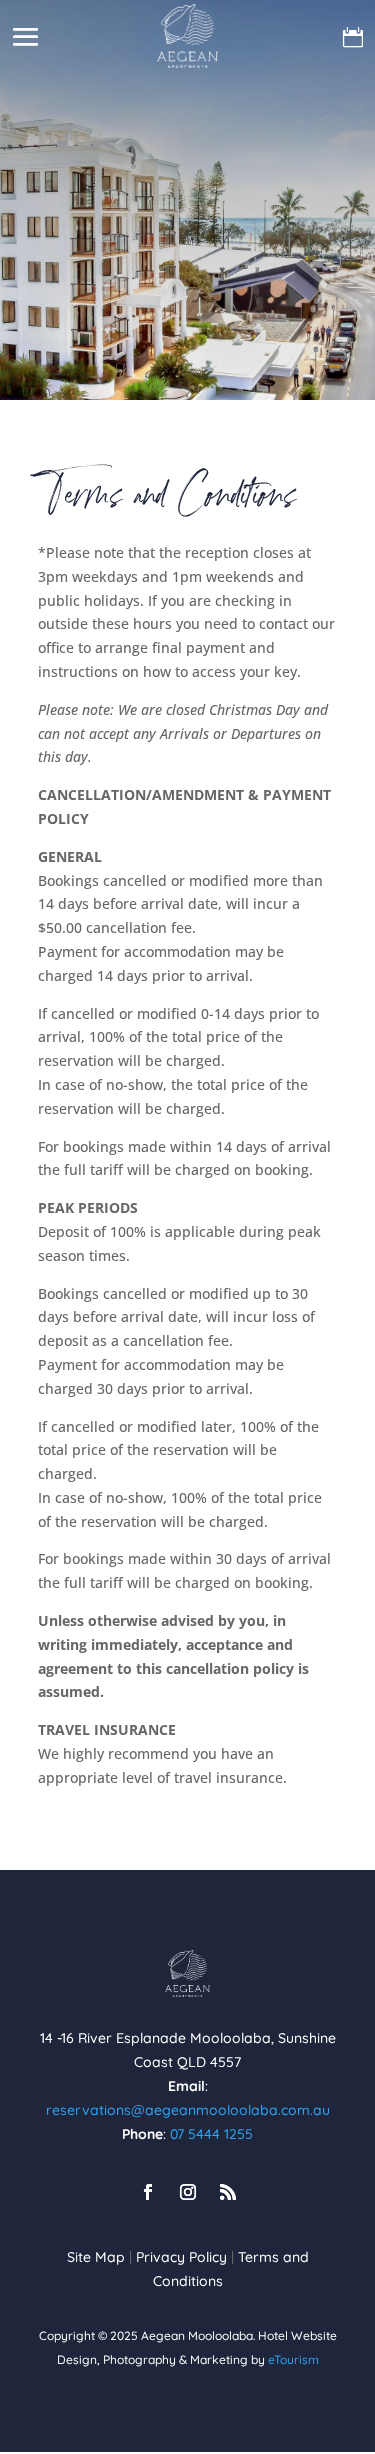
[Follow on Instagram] (188, 2192)
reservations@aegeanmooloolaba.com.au (188, 2110)
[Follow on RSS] (228, 2192)
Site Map (96, 2257)
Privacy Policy (181, 2257)
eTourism (293, 2359)
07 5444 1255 (211, 2134)
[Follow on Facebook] (148, 2192)
